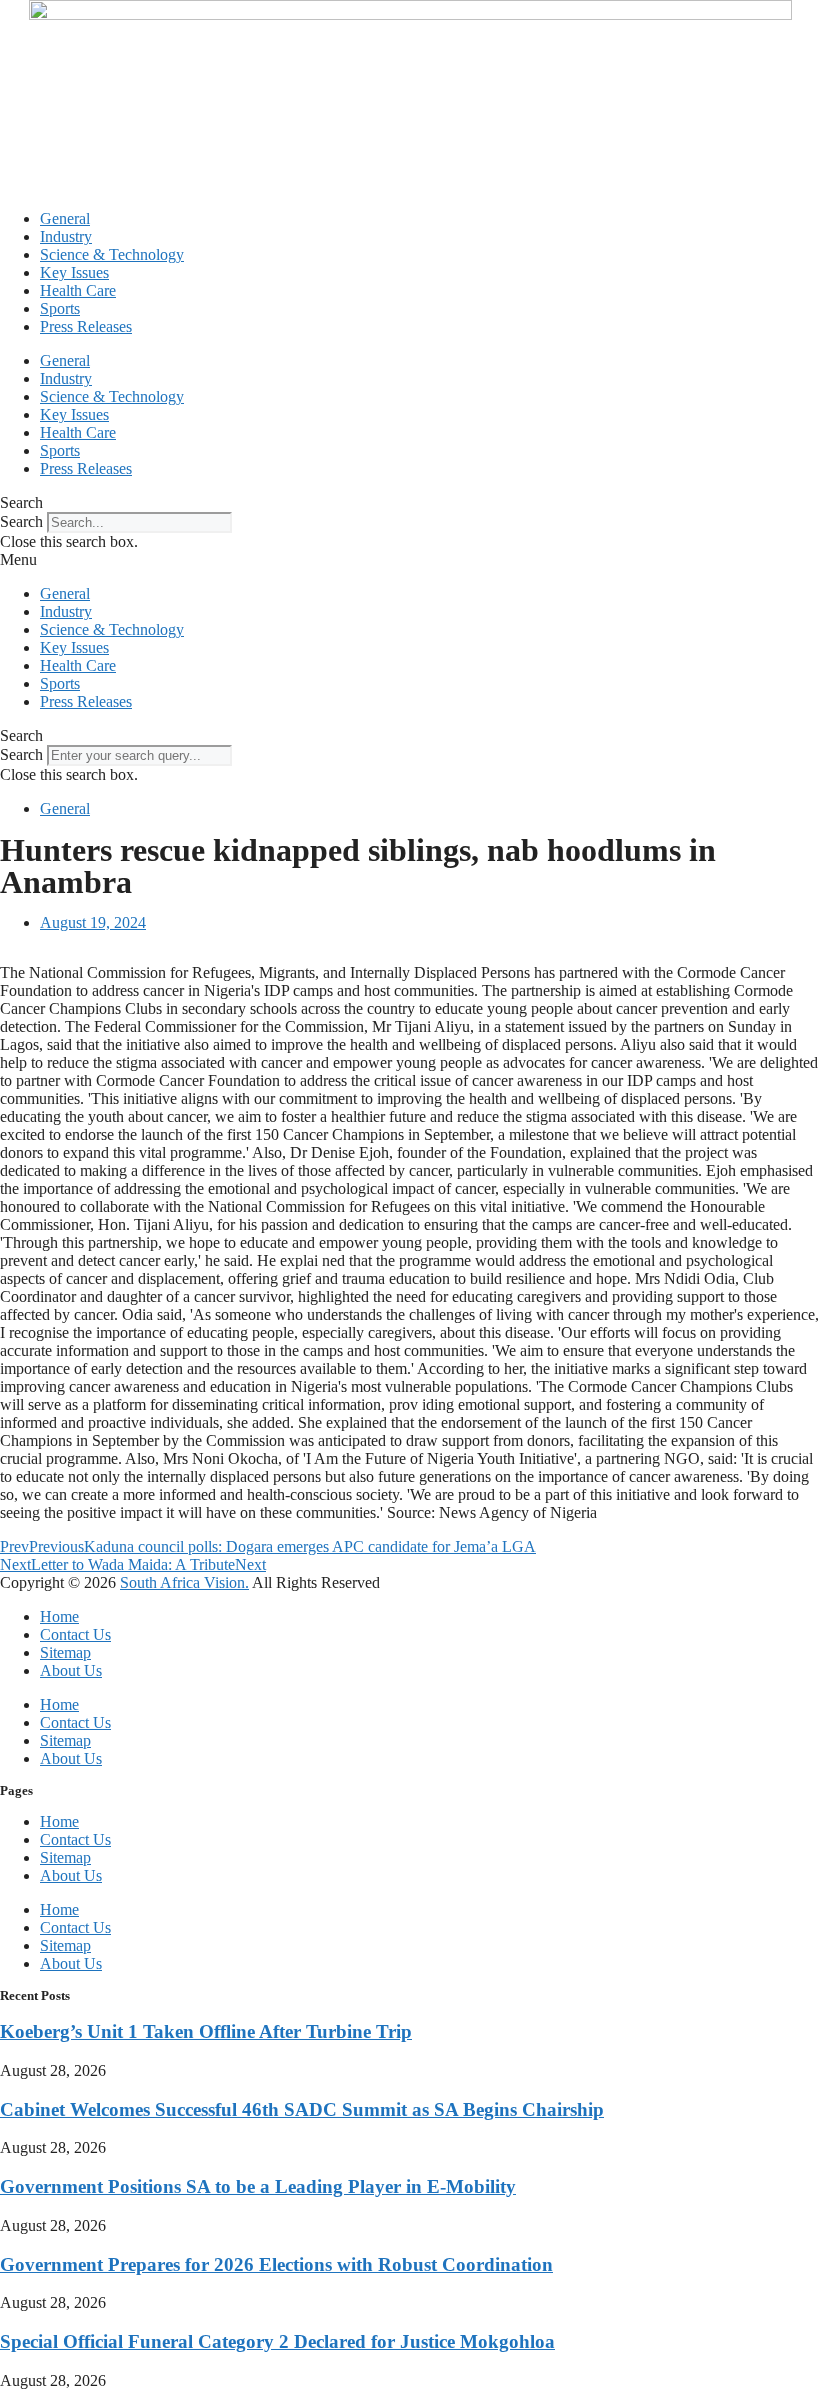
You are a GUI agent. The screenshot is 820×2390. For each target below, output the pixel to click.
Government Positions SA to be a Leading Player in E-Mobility (258, 2186)
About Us (71, 1670)
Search (21, 521)
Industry (66, 236)
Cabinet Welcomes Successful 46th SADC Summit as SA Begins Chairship (302, 2109)
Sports (60, 308)
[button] (410, 503)
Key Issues (74, 272)
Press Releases (86, 326)
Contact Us (75, 1634)
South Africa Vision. (184, 1582)
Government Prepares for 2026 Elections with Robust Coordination (276, 2264)
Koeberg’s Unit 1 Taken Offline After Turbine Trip (206, 2031)
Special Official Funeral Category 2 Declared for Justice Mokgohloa (277, 2341)
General (65, 218)
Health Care (78, 290)
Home (59, 1616)
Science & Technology (112, 254)
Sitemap (65, 1652)
